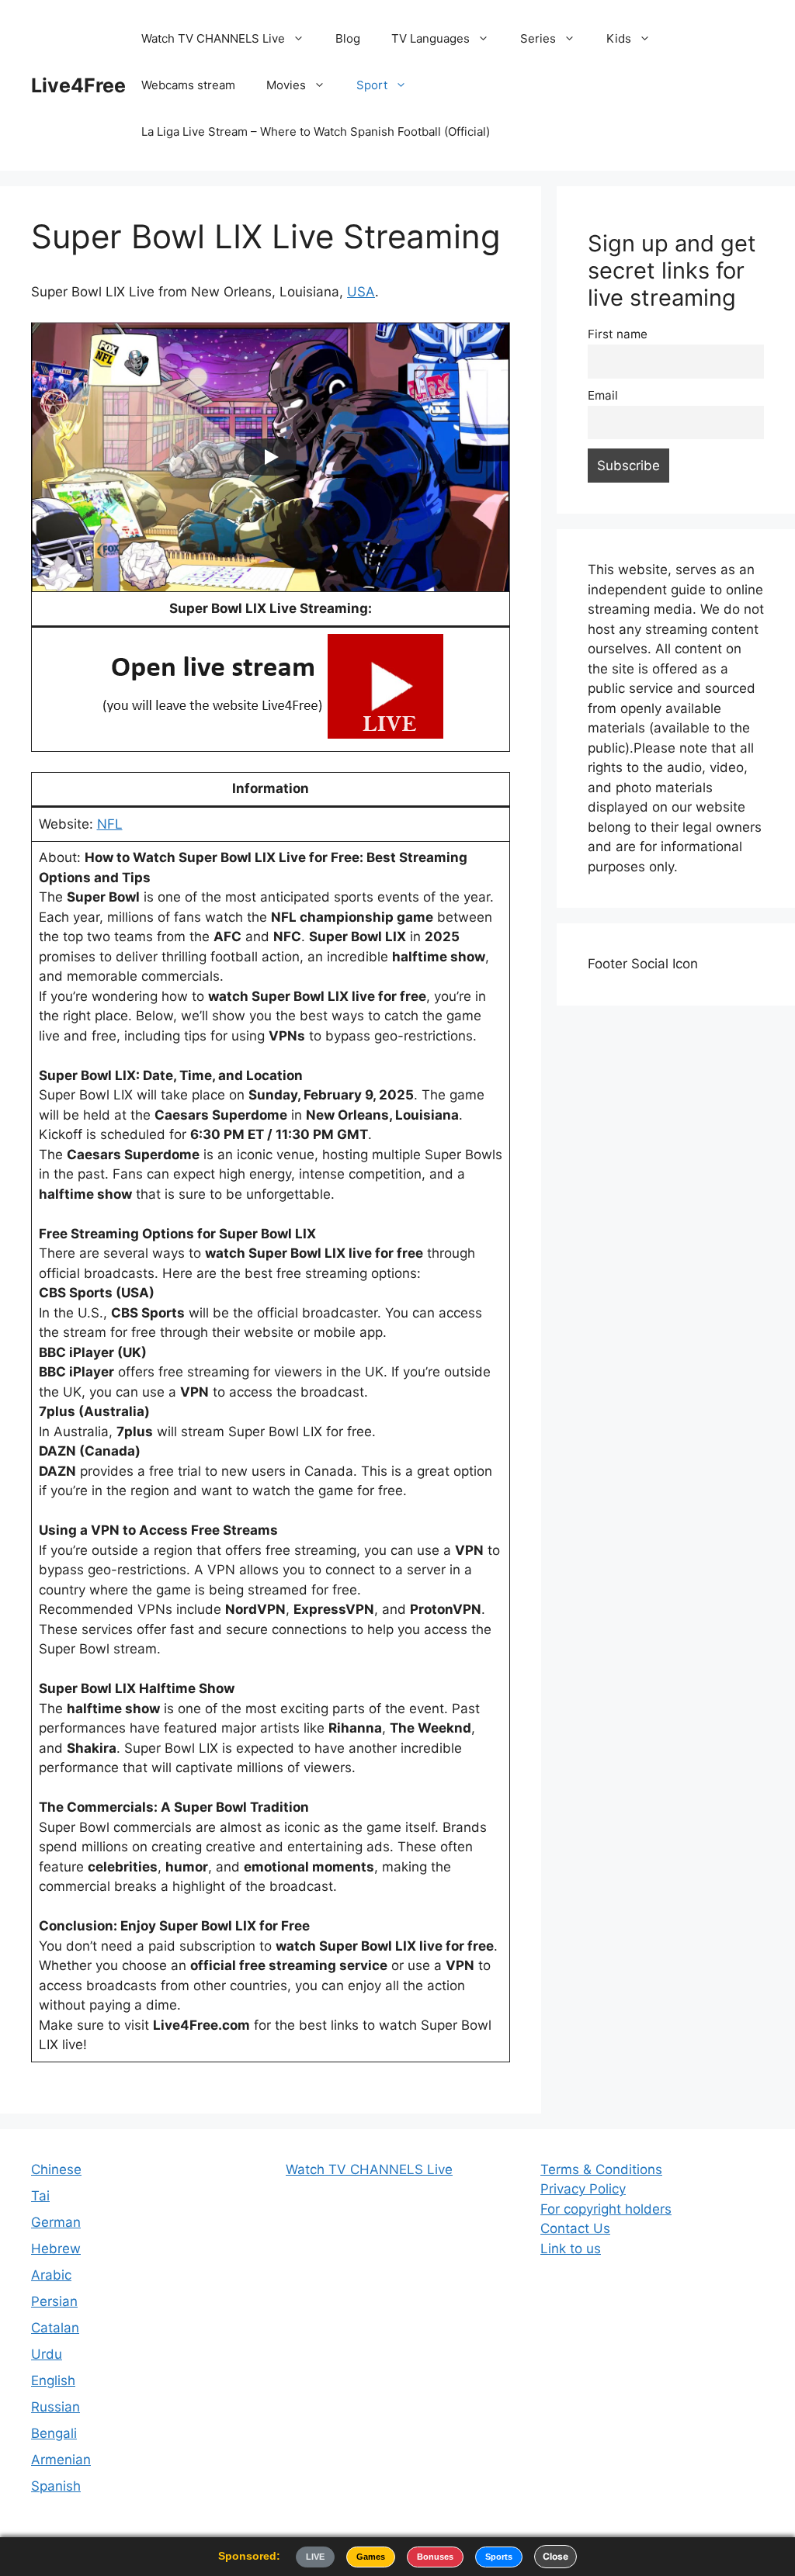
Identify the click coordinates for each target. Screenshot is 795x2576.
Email (603, 395)
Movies (286, 85)
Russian (56, 2407)
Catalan (55, 2328)
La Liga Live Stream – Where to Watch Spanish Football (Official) (316, 132)
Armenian (61, 2460)
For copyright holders (606, 2209)
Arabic (51, 2275)
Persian (54, 2301)
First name (618, 334)
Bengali (54, 2433)
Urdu (47, 2354)
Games (371, 2557)
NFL (110, 824)
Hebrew (56, 2249)
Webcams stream (188, 85)
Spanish (56, 2486)
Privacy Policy (583, 2189)
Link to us (571, 2249)
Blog (348, 38)
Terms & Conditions (601, 2169)
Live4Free (78, 85)
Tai (40, 2196)
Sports (499, 2557)
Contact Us (575, 2228)
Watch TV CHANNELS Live (213, 38)
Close (555, 2556)
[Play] (270, 457)
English (53, 2380)
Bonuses (435, 2557)
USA (361, 292)
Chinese (56, 2169)
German (56, 2222)
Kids (619, 38)
